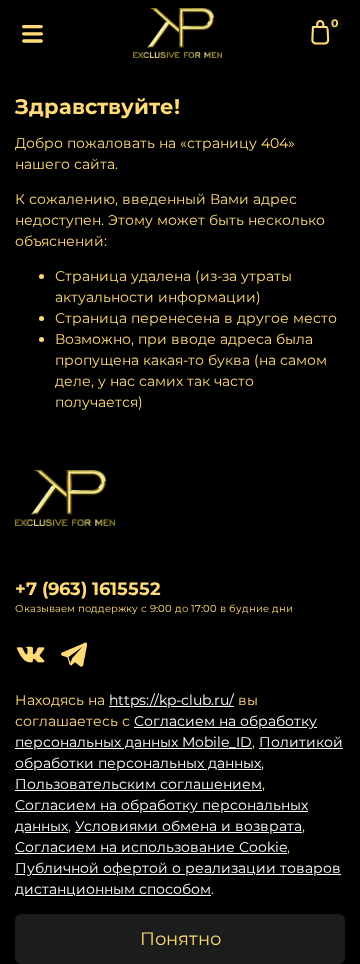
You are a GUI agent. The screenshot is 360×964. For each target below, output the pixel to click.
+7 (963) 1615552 (88, 588)
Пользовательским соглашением (138, 784)
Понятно (180, 938)
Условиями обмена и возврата (188, 826)
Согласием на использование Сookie (151, 847)
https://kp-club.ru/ (171, 700)
